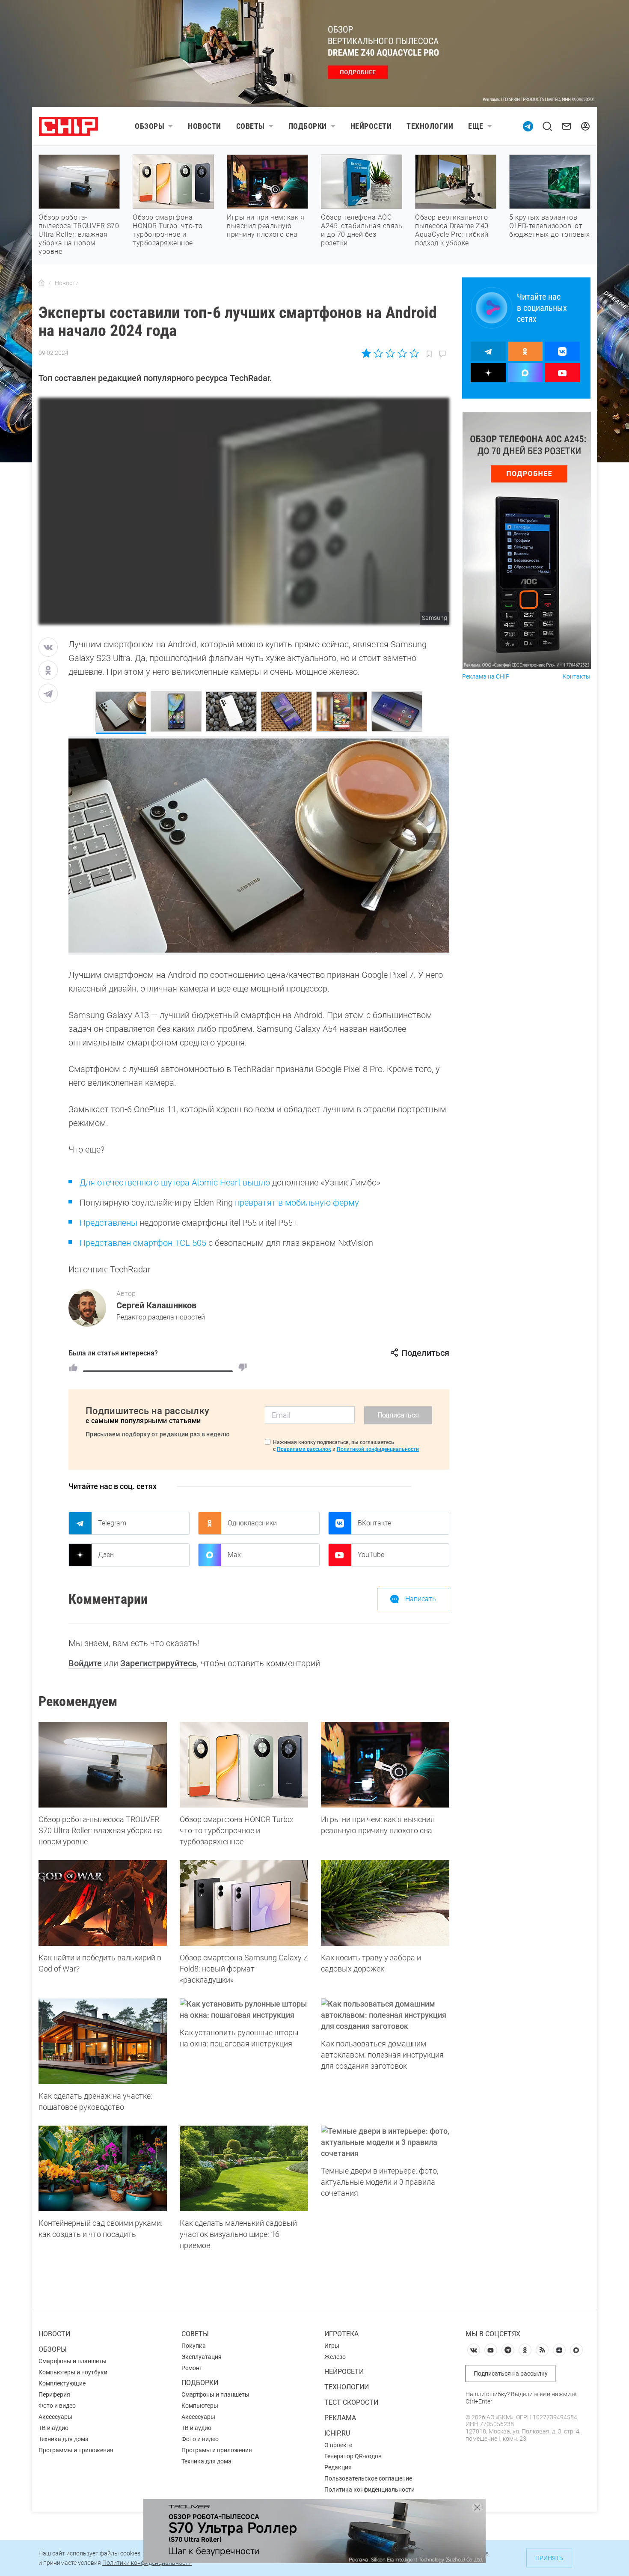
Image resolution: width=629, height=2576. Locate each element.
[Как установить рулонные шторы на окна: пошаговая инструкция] (244, 2010)
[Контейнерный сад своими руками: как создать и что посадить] (103, 2168)
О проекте (338, 2445)
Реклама (340, 2418)
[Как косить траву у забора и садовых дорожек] (385, 1903)
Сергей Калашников (156, 1305)
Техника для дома (64, 2439)
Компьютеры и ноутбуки (73, 2372)
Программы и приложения (76, 2450)
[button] (432, 841)
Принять (549, 2558)
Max (234, 1555)
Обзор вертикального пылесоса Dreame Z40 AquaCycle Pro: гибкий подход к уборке (452, 230)
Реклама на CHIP (486, 677)
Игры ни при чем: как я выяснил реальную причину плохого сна (266, 226)
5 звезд (414, 353)
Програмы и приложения (217, 2450)
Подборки (308, 126)
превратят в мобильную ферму (297, 1203)
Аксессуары (55, 2417)
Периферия (54, 2394)
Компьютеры (200, 2406)
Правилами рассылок (304, 1449)
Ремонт (192, 2368)
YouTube (371, 1555)
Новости (205, 126)
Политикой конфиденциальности (378, 1449)
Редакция (338, 2467)
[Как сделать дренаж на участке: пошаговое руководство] (103, 2041)
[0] (243, 1367)
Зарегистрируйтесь (159, 1663)
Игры (332, 2346)
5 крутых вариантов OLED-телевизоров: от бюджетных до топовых (549, 226)
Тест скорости (351, 2402)
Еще (476, 126)
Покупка (194, 2346)
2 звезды (378, 353)
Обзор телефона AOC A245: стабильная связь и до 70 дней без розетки (362, 230)
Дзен (106, 1555)
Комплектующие (62, 2383)
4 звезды (402, 353)
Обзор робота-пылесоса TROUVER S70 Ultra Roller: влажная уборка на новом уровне (79, 234)
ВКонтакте (374, 1523)
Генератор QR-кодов (353, 2456)
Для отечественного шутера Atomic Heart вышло (175, 1182)
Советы (251, 126)
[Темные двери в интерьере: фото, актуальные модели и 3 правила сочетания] (385, 2142)
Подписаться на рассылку (511, 2373)
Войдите (85, 1663)
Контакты (577, 677)
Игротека (341, 2334)
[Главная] (42, 283)
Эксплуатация (202, 2357)
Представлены (108, 1223)
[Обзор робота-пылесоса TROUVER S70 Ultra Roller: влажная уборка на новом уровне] (103, 1765)
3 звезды (390, 353)
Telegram (112, 1523)
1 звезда (367, 353)
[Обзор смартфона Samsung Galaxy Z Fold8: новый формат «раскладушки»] (244, 1903)
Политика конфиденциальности (369, 2490)
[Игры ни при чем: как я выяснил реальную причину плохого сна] (385, 1765)
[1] (73, 1367)
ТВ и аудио (53, 2428)
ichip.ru (337, 2433)
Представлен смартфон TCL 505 (143, 1243)
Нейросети (371, 126)
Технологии (430, 126)
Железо (335, 2357)
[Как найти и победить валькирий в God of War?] (103, 1903)
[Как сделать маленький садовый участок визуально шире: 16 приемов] (244, 2168)
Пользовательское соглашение (368, 2478)
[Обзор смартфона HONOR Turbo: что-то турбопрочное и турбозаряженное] (244, 1765)
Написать (421, 1599)
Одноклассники (252, 1523)
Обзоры (150, 126)
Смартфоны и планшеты (73, 2361)
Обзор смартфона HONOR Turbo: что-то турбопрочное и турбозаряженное (168, 230)
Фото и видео (57, 2406)
